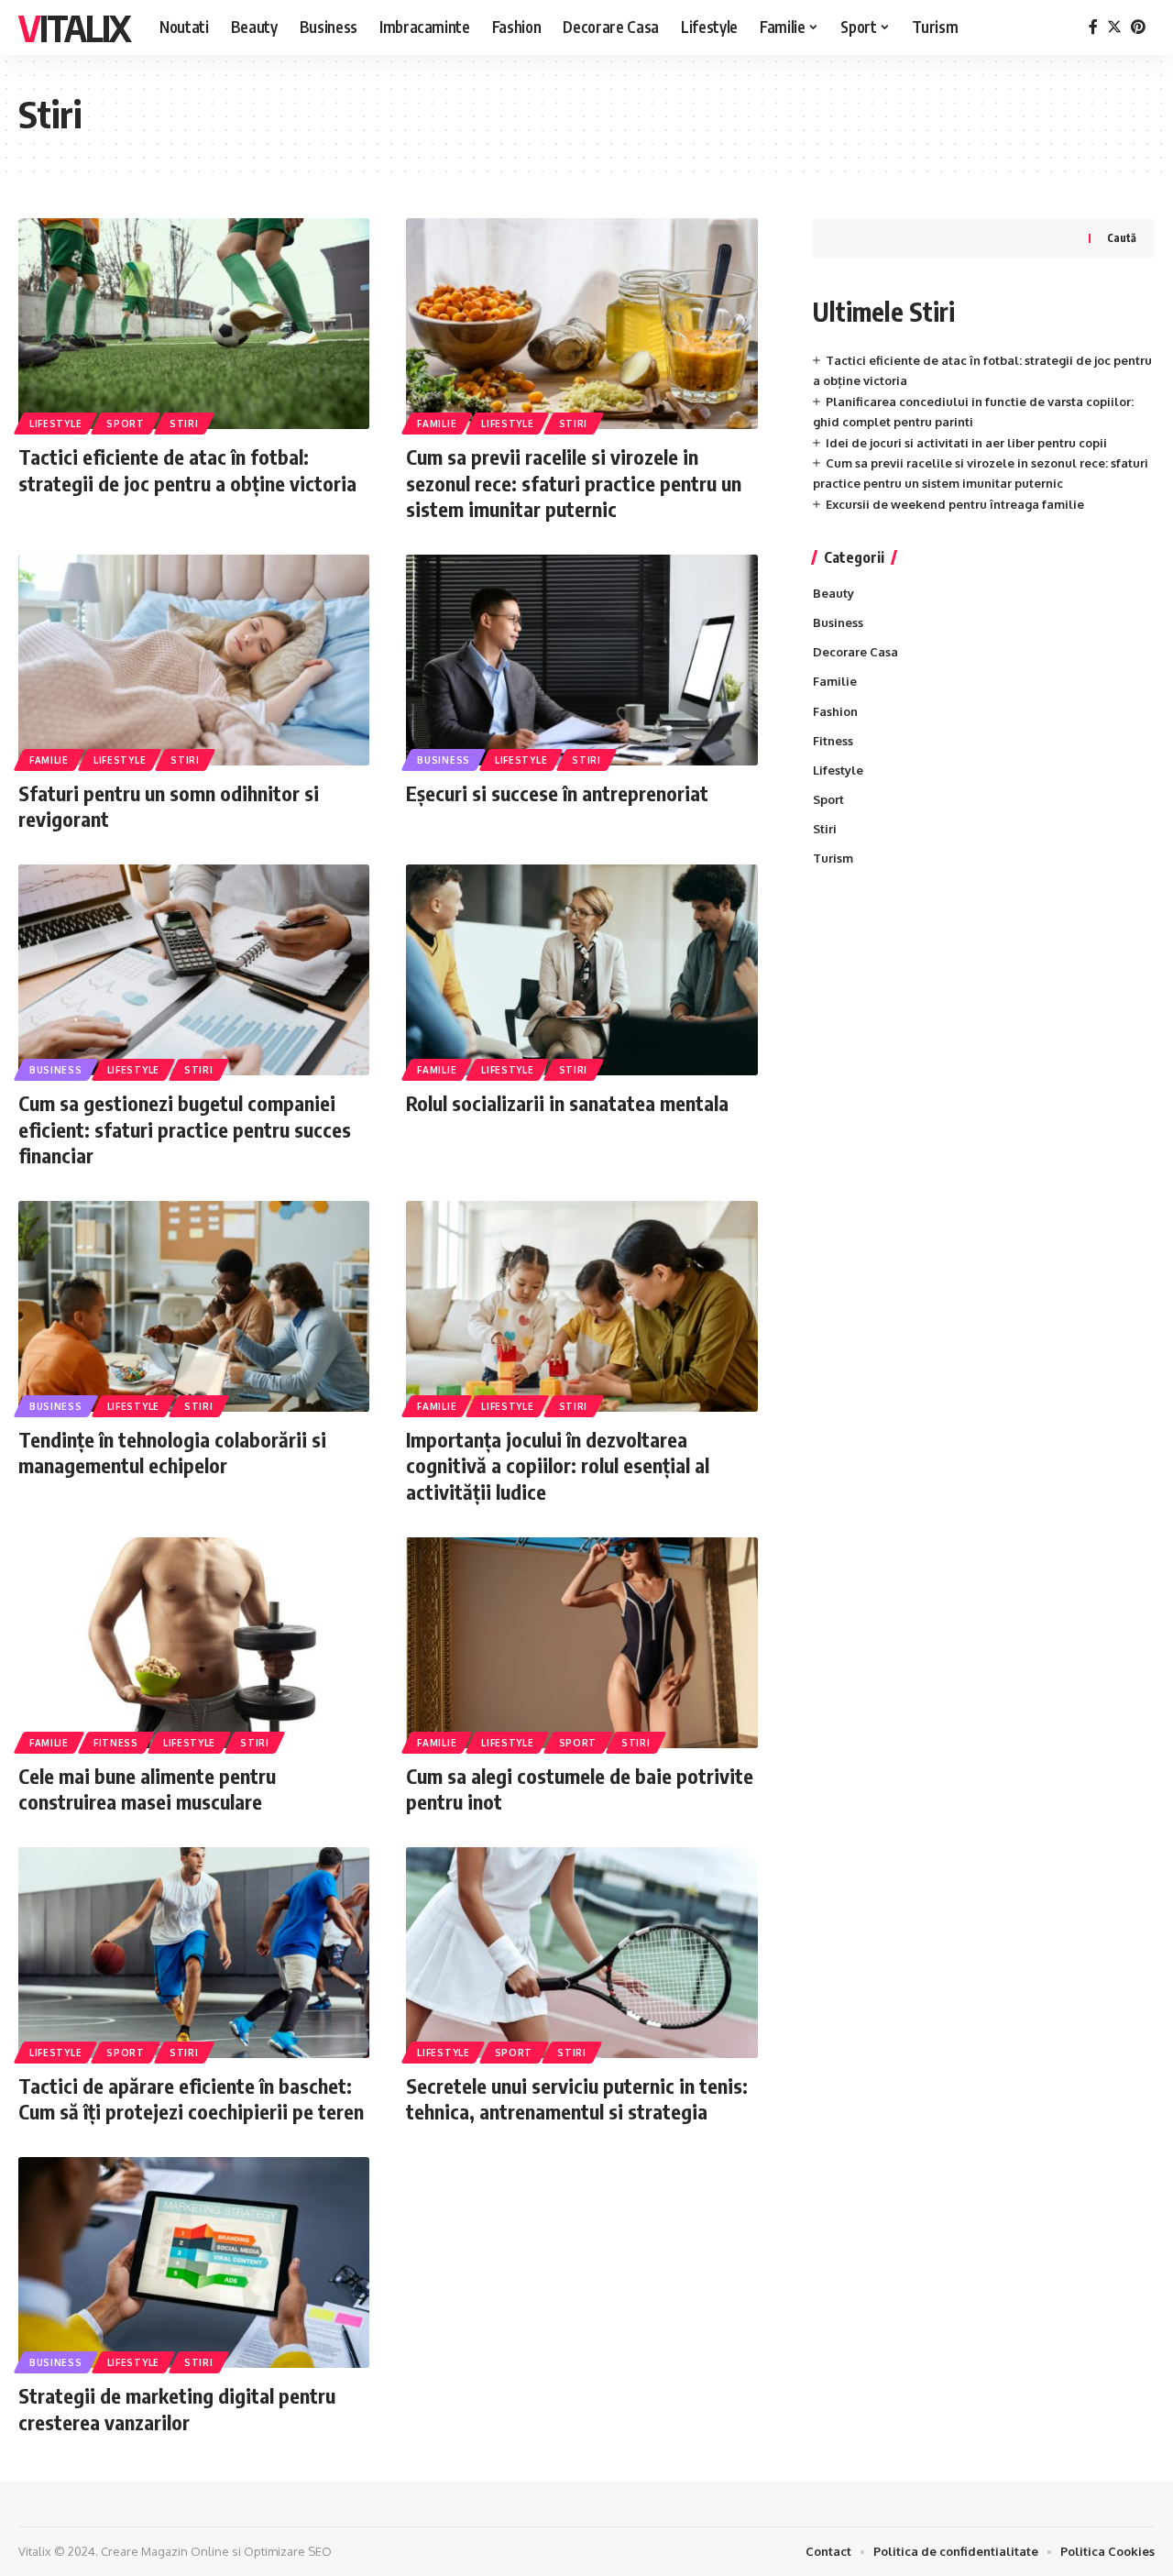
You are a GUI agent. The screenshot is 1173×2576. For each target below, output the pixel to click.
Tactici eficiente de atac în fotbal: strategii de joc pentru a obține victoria (187, 470)
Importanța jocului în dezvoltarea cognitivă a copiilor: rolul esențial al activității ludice (558, 1465)
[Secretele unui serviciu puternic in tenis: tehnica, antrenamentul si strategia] (581, 1953)
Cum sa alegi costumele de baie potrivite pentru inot (580, 1789)
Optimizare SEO (288, 2551)
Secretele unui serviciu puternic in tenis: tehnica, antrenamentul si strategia (577, 2099)
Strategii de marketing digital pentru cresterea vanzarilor (177, 2409)
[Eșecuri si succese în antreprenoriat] (581, 660)
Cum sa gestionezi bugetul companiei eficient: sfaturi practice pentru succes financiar (185, 1129)
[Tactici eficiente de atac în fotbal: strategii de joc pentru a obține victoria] (194, 324)
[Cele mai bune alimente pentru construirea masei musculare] (194, 1643)
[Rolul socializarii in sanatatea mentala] (581, 970)
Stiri (184, 424)
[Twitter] (1114, 27)
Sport (126, 424)
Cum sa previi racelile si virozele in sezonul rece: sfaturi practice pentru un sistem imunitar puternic (574, 483)
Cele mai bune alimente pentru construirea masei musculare (147, 1789)
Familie (437, 424)
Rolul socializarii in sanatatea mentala (567, 1103)
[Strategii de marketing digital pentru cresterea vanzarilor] (194, 2262)
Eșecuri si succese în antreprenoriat (557, 793)
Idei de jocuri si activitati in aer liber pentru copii (966, 443)
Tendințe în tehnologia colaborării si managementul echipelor (172, 1453)
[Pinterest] (1138, 27)
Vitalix (74, 28)
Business (444, 760)
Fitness (116, 1743)
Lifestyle (55, 424)
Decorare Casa (855, 652)
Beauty (833, 593)
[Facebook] (1093, 27)
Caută (1122, 238)
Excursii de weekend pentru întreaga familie (955, 504)
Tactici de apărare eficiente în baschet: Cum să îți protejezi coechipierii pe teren (191, 2099)
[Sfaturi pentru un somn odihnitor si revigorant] (194, 660)
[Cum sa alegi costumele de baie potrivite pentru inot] (581, 1643)
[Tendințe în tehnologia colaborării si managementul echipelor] (194, 1306)
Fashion (835, 711)
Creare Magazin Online (165, 2551)
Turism (833, 858)
